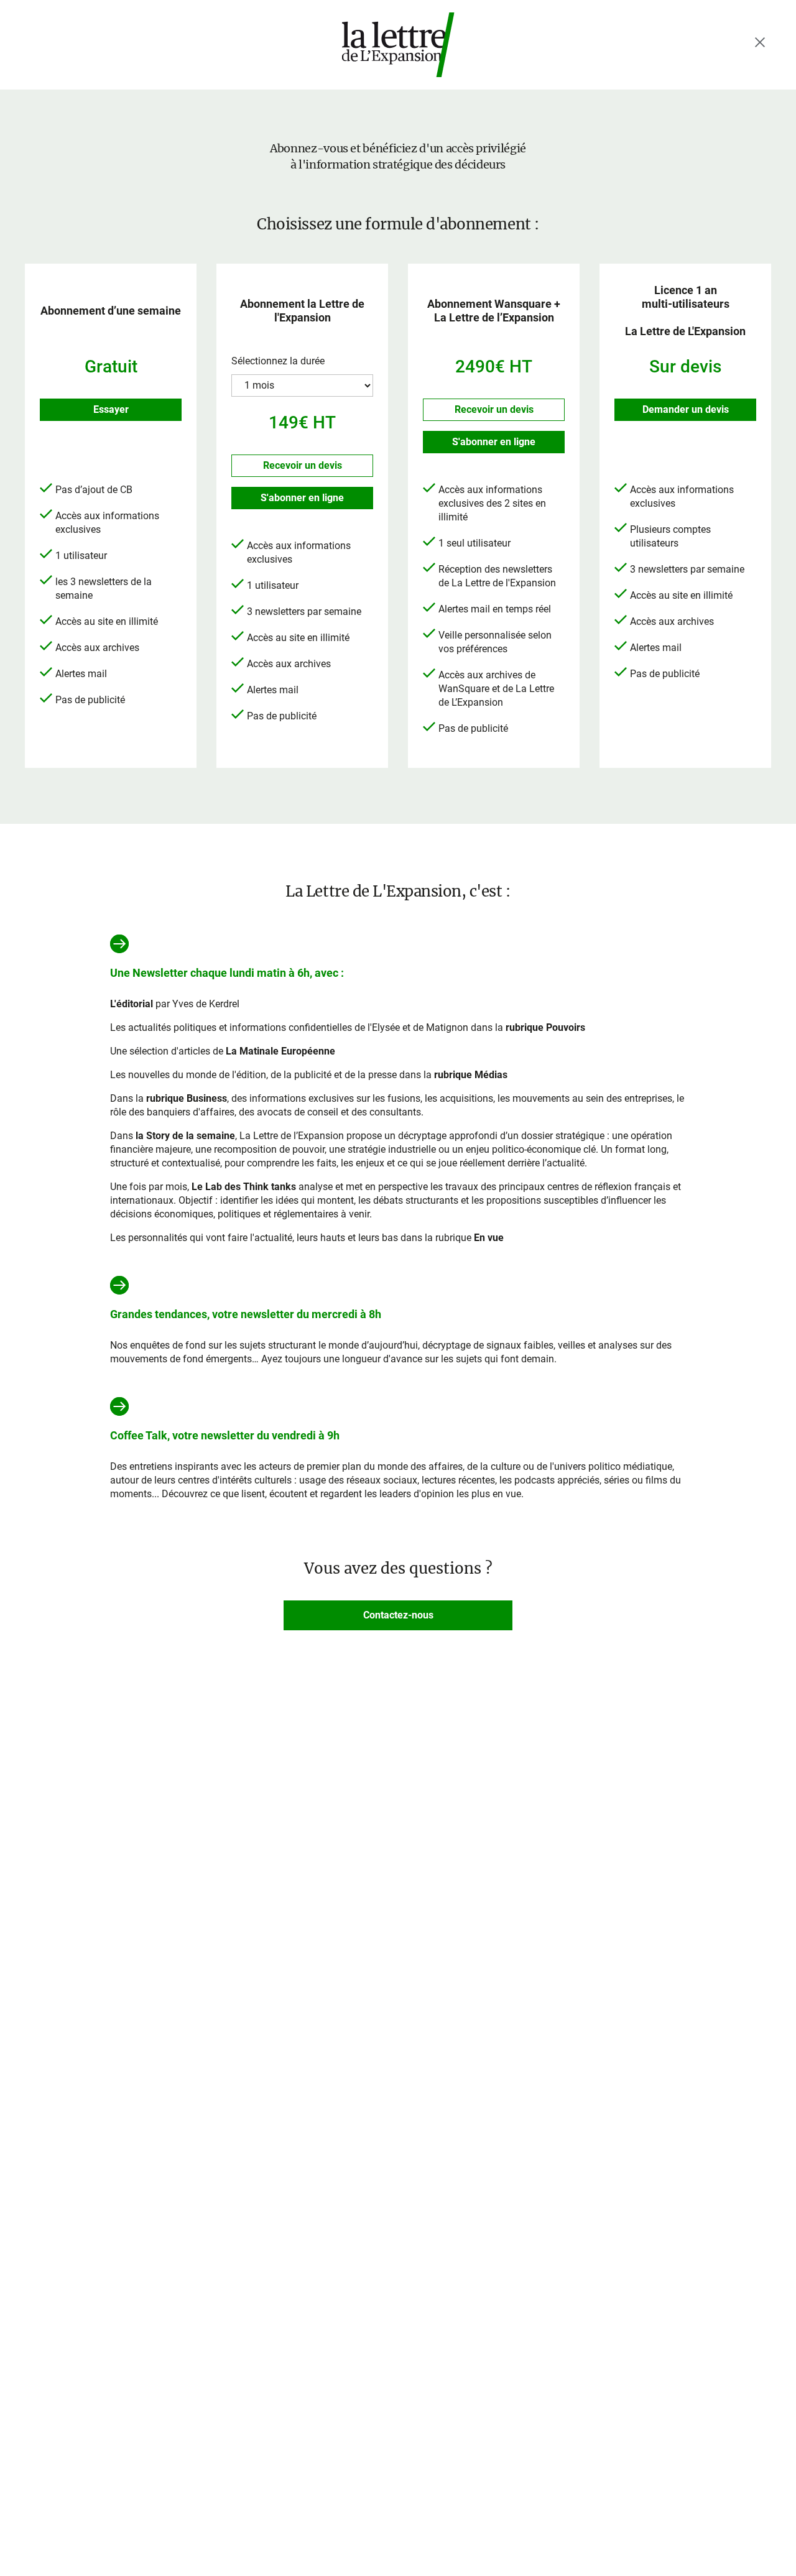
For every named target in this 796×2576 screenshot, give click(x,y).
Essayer (111, 409)
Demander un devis (686, 409)
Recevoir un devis (303, 465)
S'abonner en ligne (302, 498)
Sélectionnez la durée (278, 361)
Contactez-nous (398, 1615)
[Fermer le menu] (760, 42)
